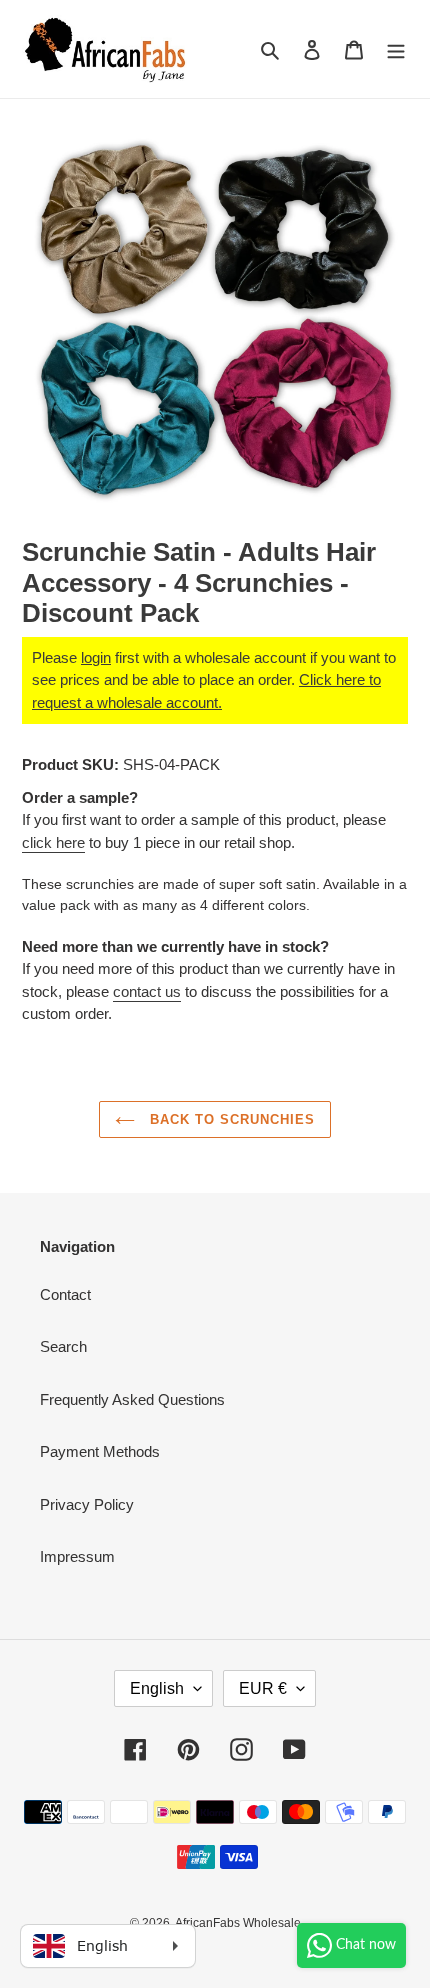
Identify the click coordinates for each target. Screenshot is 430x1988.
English (157, 1688)
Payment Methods (100, 1451)
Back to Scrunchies (230, 1119)
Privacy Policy (87, 1504)
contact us (147, 991)
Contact (65, 1294)
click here (53, 842)
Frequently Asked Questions (132, 1399)
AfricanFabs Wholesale (238, 1923)
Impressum (77, 1556)
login (96, 657)
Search (63, 1346)
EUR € (263, 1688)
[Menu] (396, 49)
